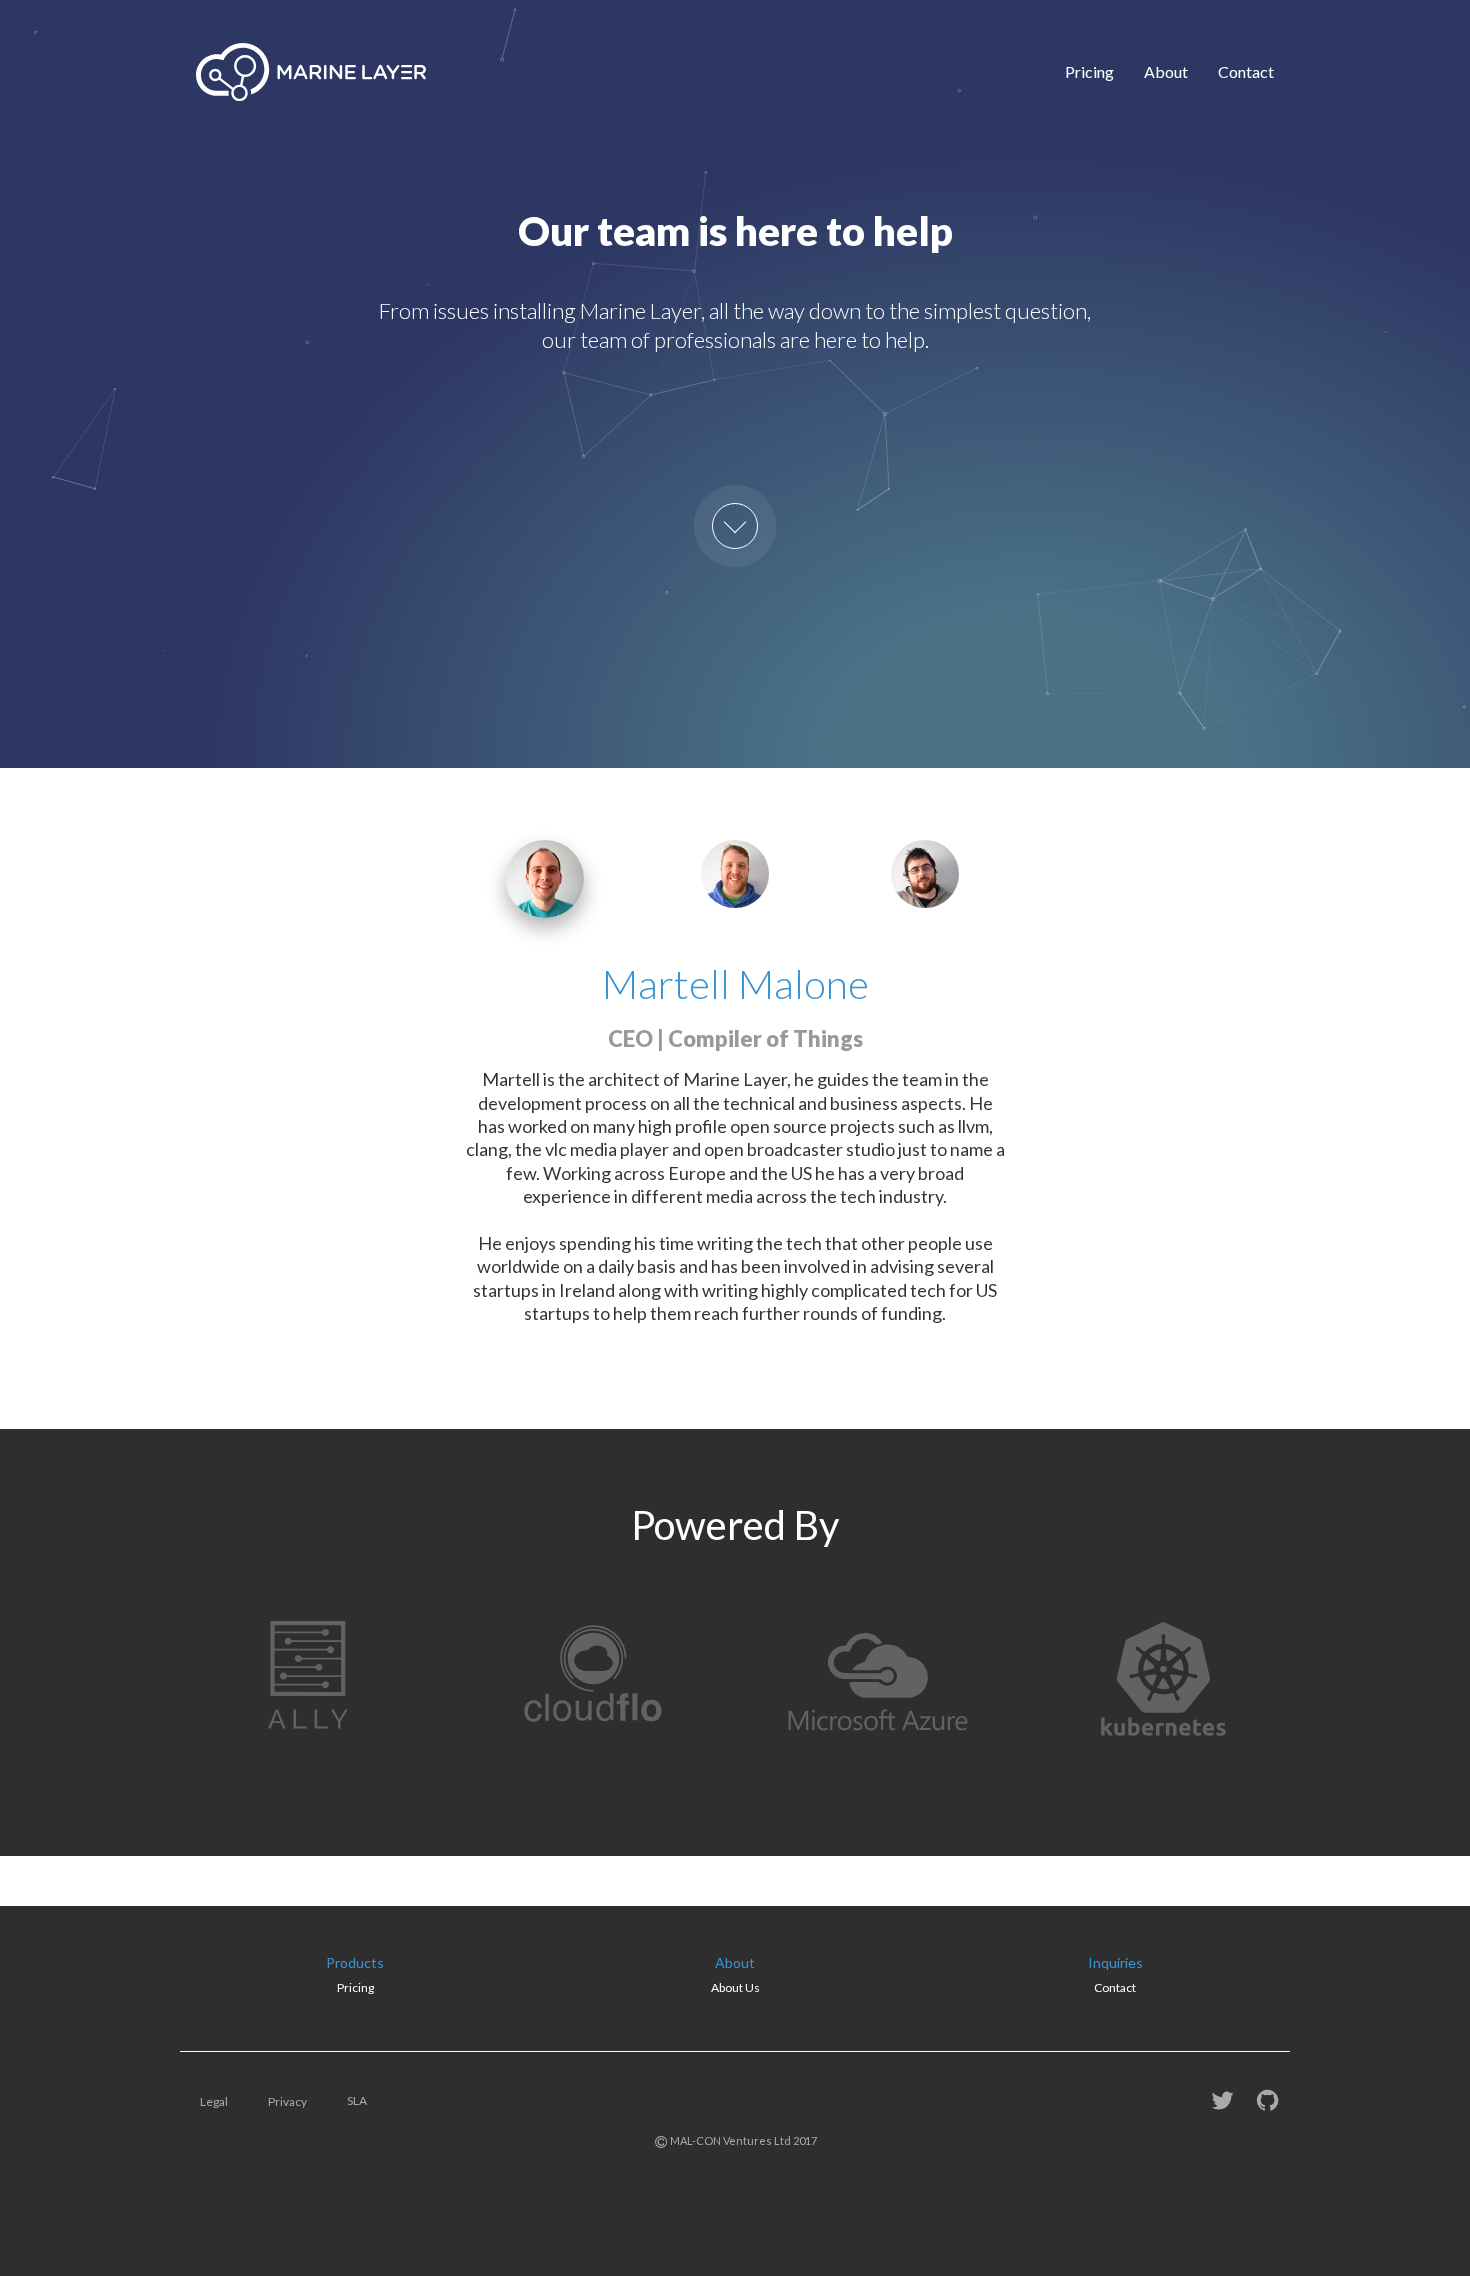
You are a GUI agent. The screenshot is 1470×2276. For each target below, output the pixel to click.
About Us (735, 1987)
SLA (357, 2100)
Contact (1246, 71)
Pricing (1089, 71)
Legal (214, 2101)
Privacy (287, 2101)
